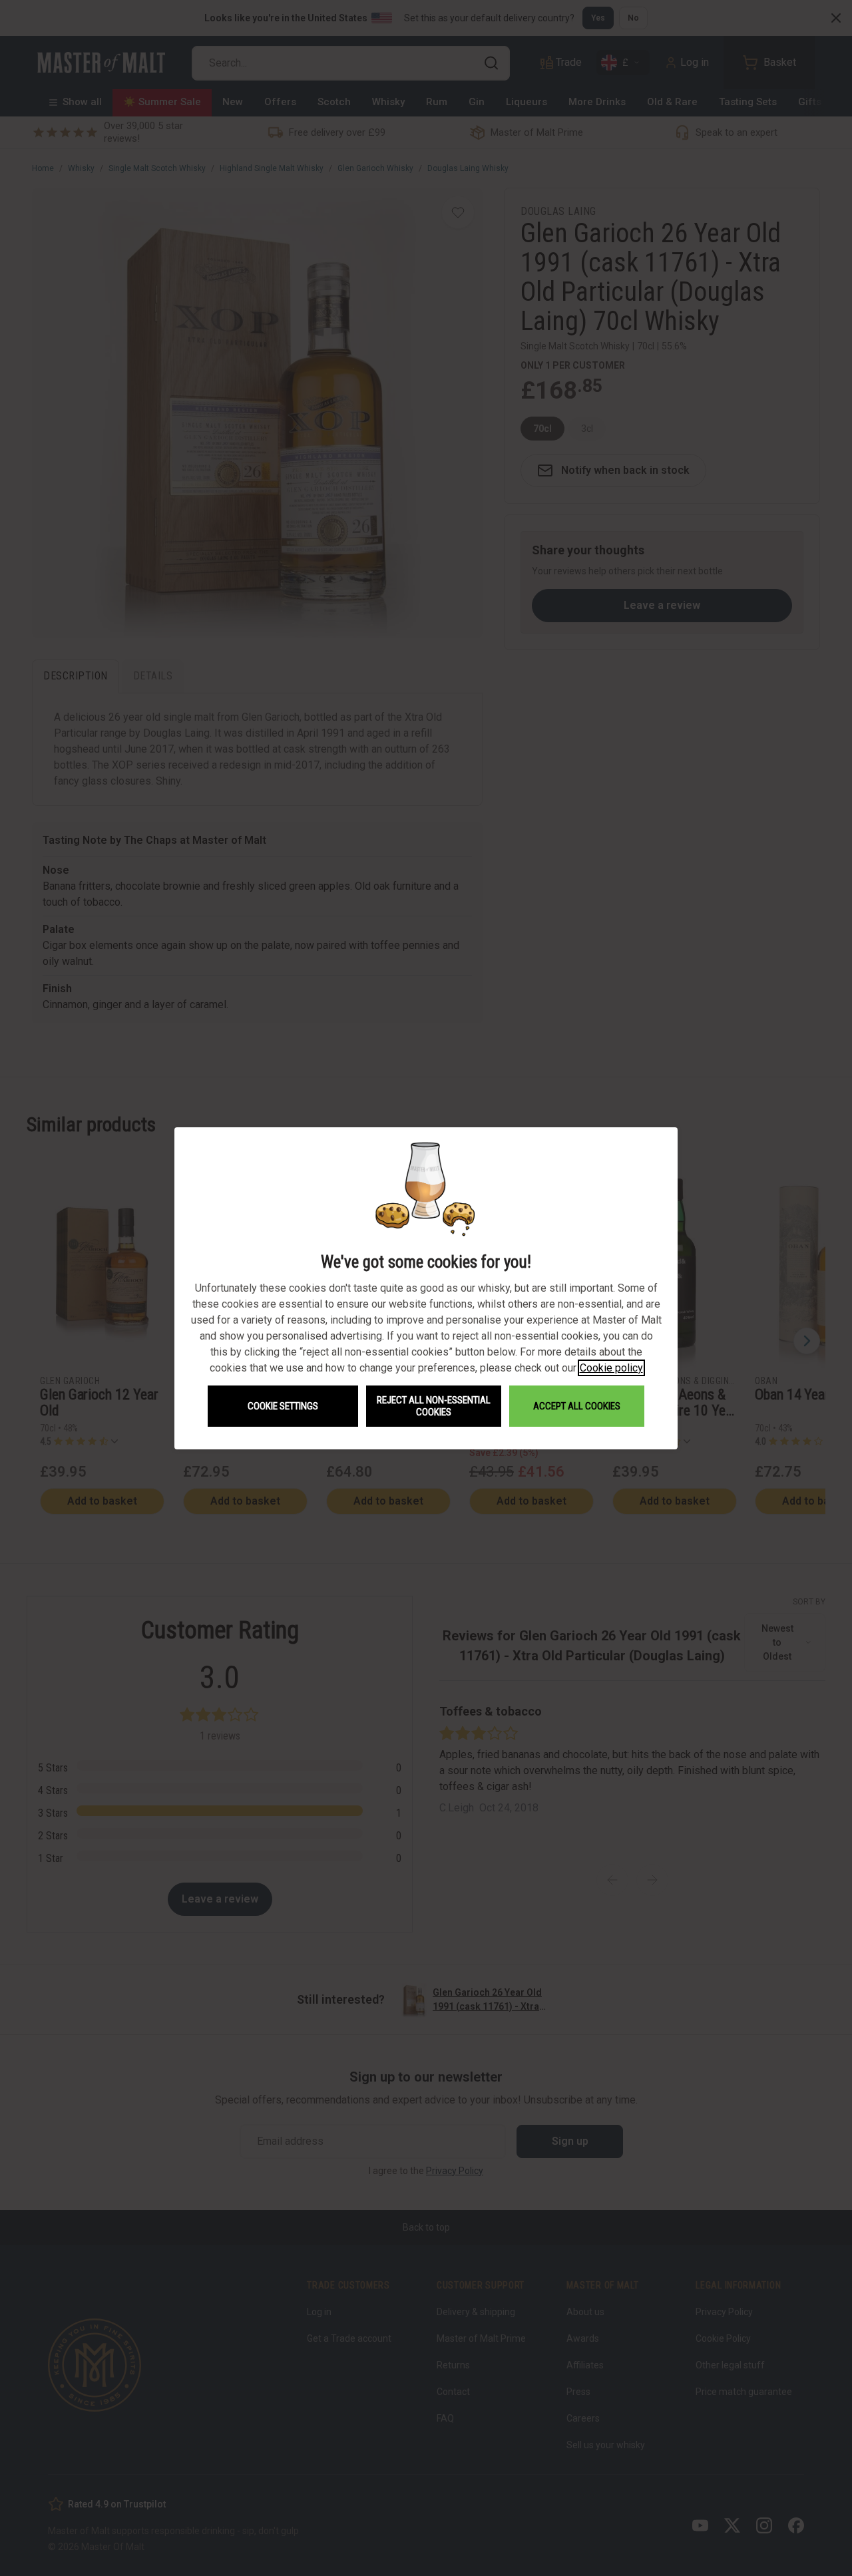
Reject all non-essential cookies (434, 1406)
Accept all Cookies (577, 1406)
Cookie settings (283, 1406)
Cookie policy (611, 1368)
